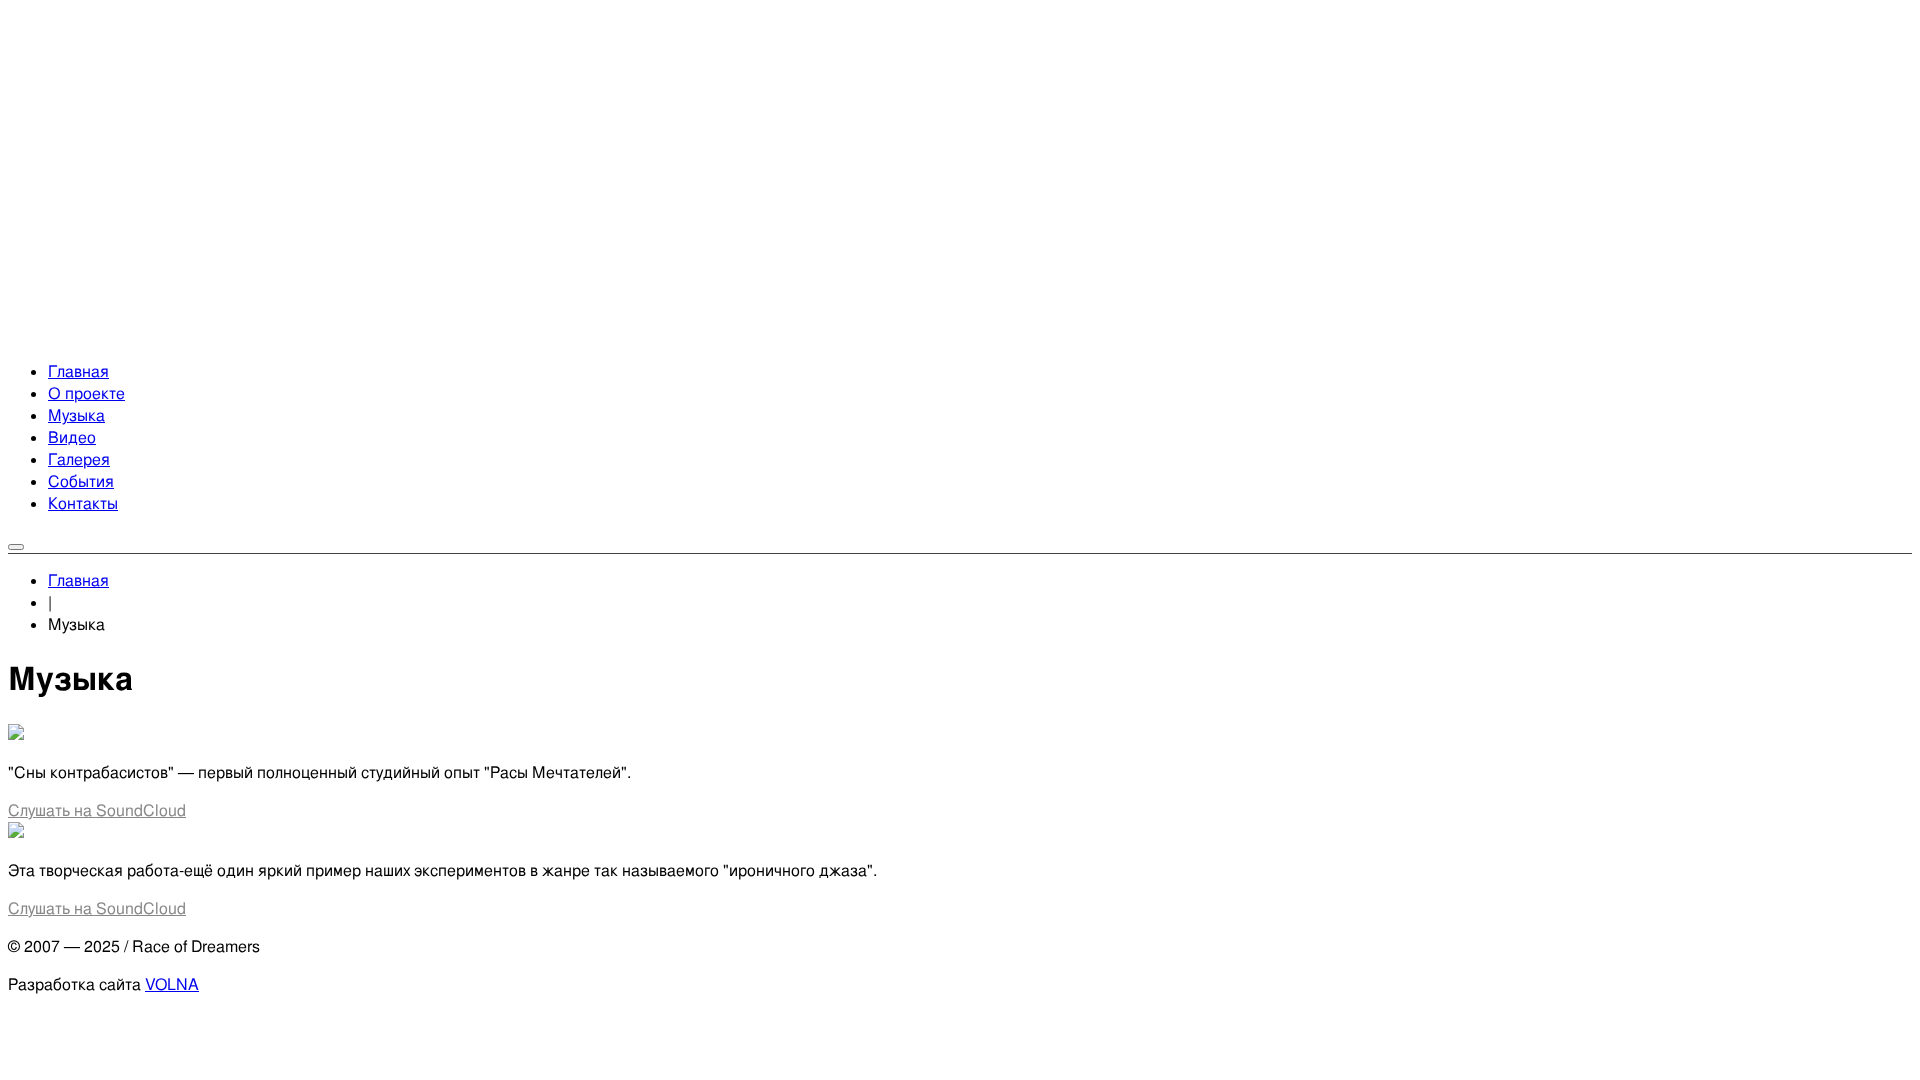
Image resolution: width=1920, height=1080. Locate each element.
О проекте (86, 393)
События (81, 481)
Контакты (83, 503)
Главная (78, 371)
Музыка (76, 415)
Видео (72, 437)
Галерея (79, 459)
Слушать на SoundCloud (97, 810)
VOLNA (172, 984)
